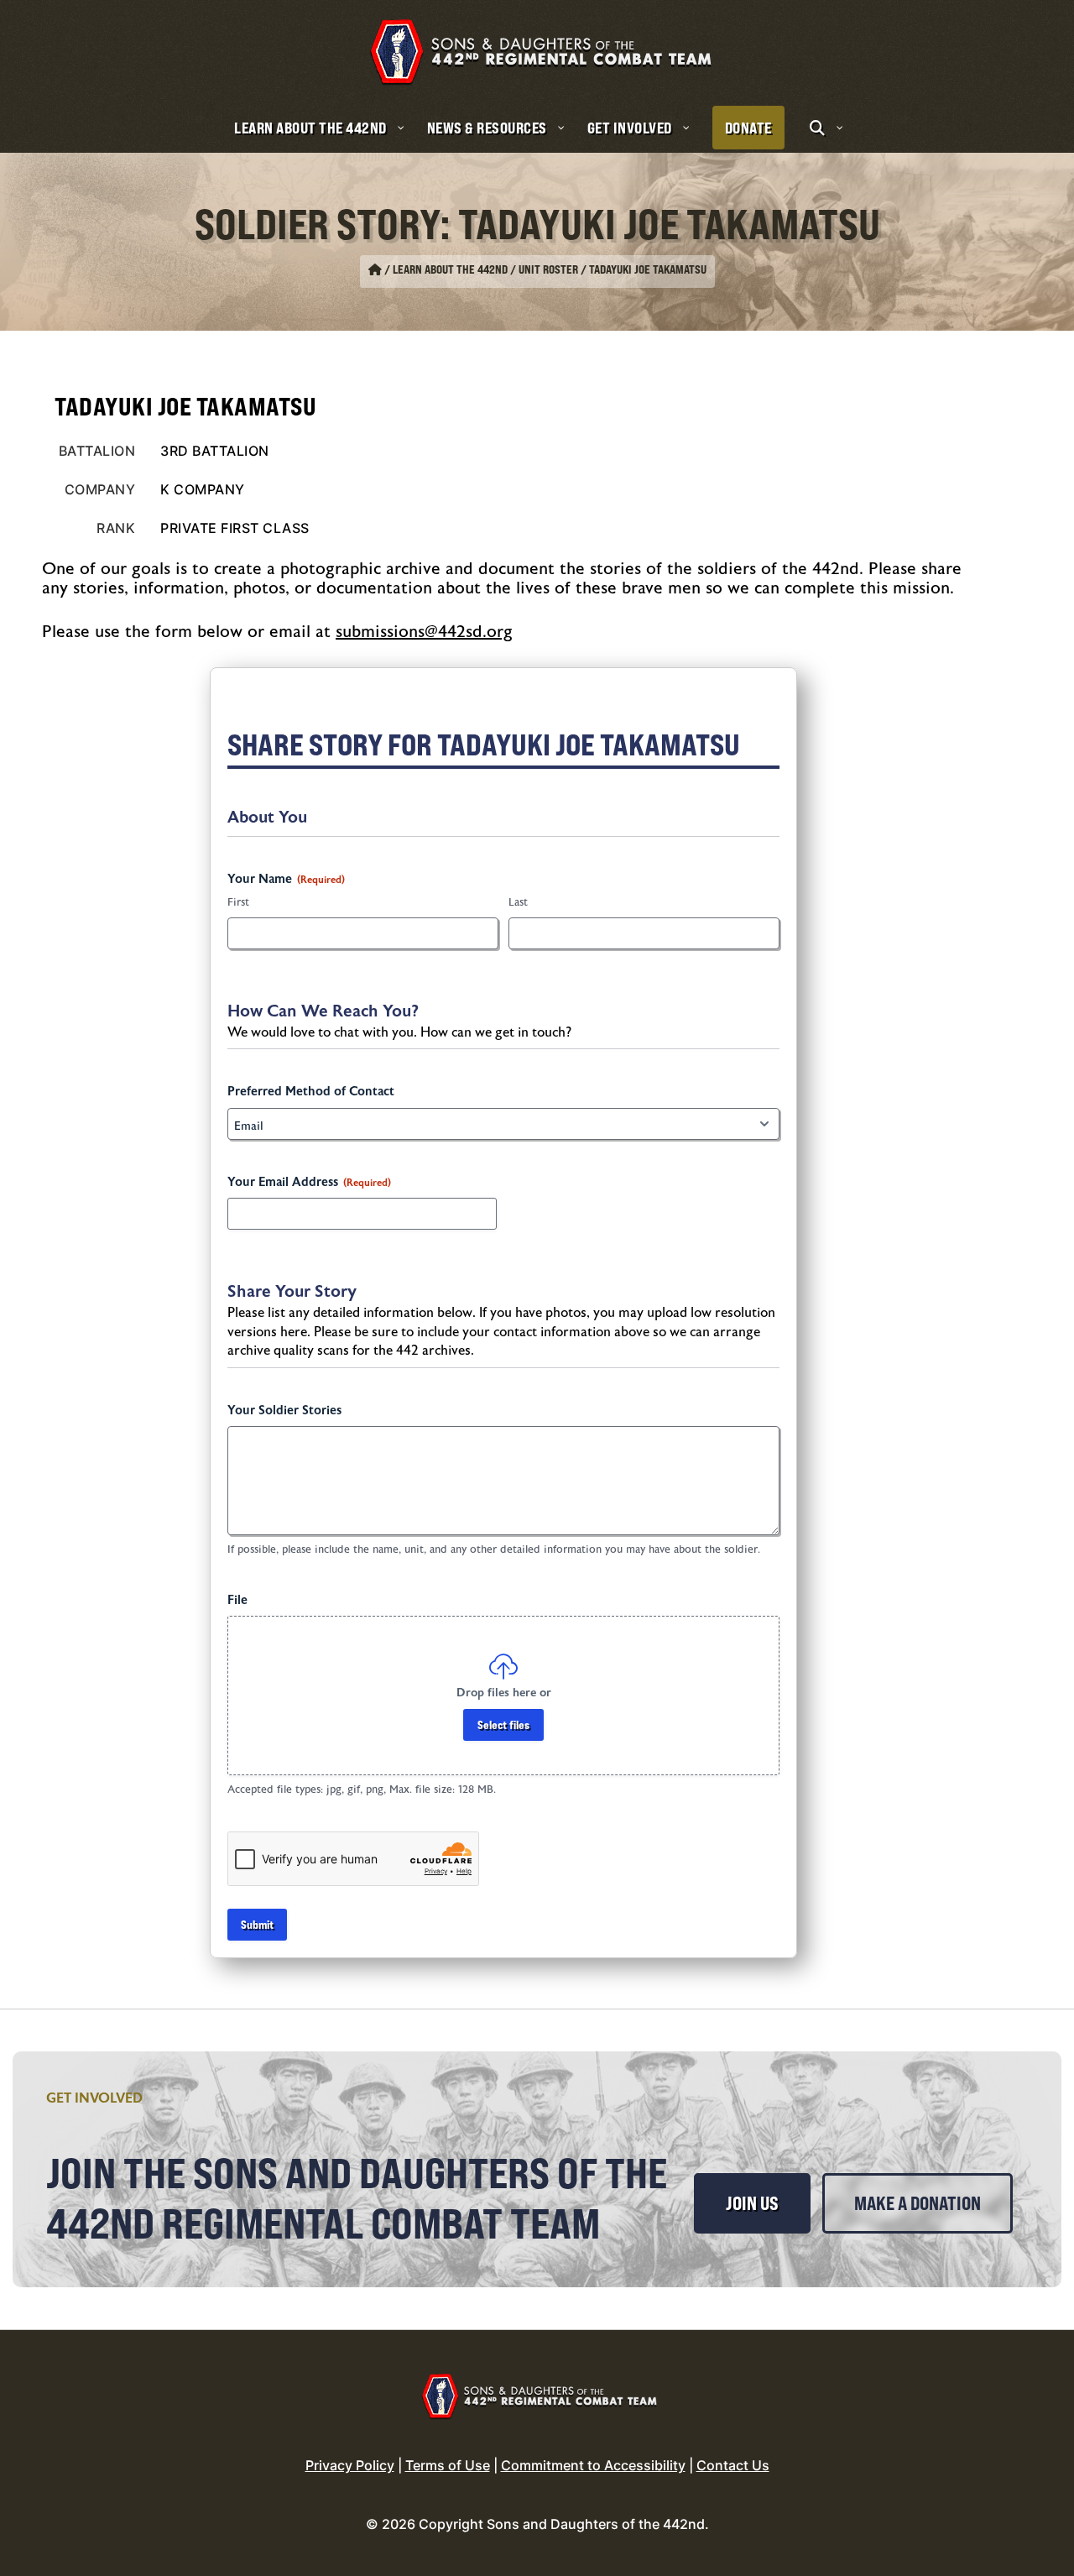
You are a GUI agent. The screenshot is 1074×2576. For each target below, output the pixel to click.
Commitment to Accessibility (593, 2465)
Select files (503, 1724)
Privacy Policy (350, 2465)
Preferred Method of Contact (311, 1092)
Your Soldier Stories (284, 1411)
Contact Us (733, 2465)
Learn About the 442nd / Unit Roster (485, 269)
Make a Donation (918, 2203)
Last (518, 902)
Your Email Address (309, 1182)
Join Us (752, 2203)
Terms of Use (448, 2465)
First (238, 902)
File (237, 1600)
